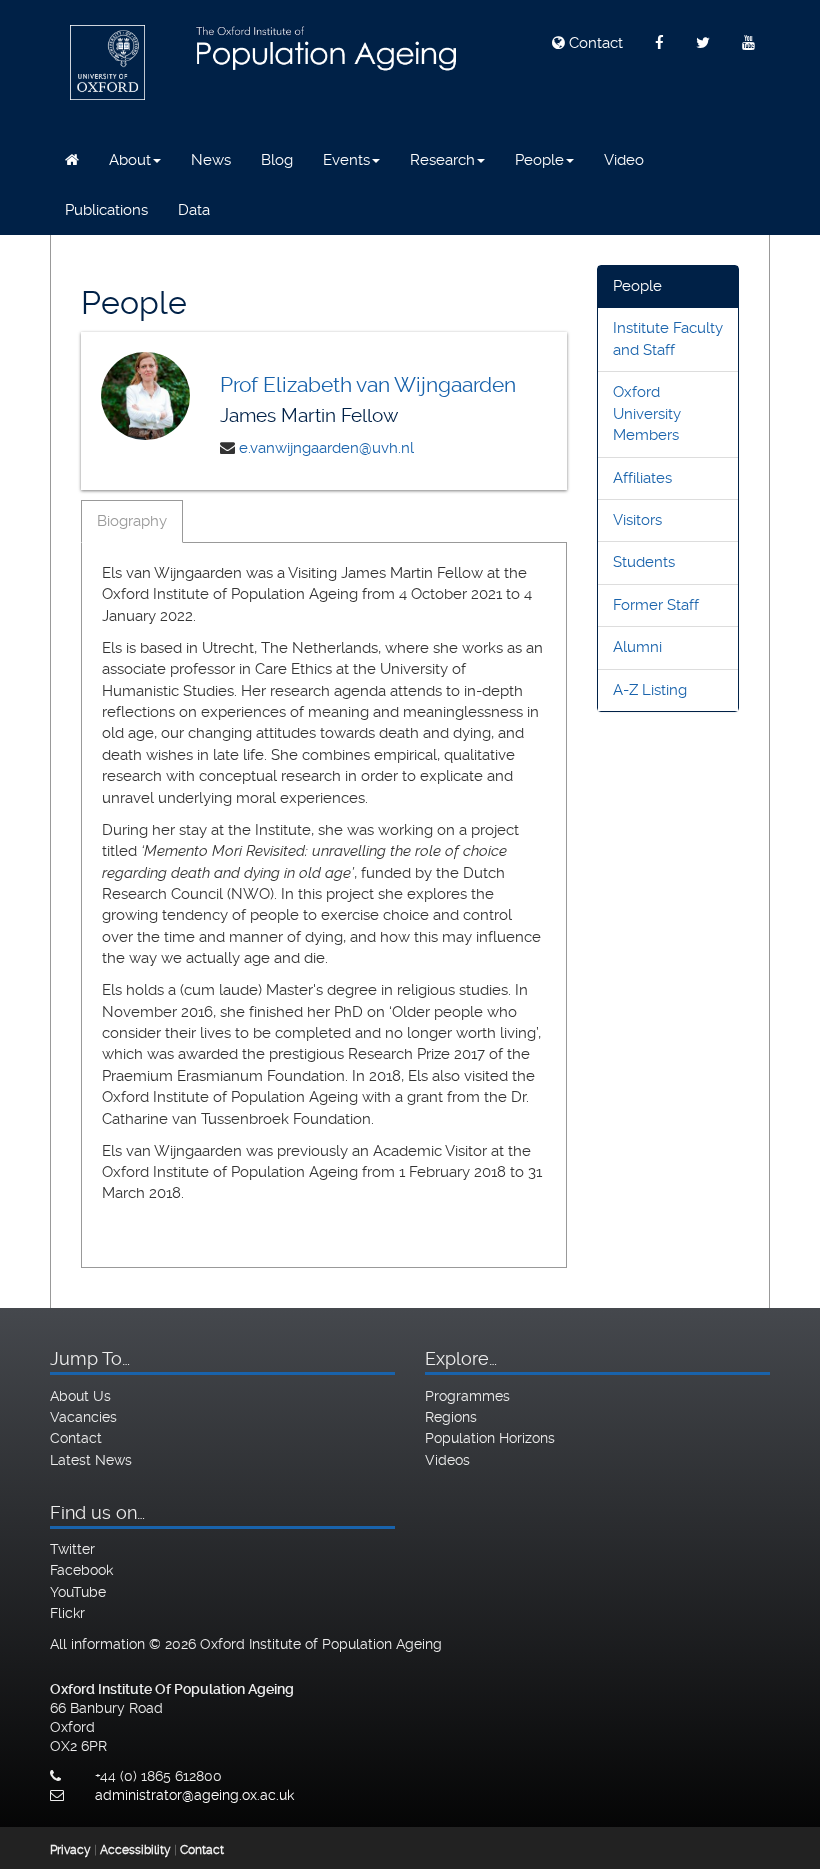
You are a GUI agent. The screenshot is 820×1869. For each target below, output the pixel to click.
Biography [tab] (132, 521)
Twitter (72, 1549)
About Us (80, 1396)
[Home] (72, 160)
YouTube (78, 1592)
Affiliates (642, 478)
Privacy (70, 1850)
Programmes (467, 1396)
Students (644, 562)
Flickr (67, 1613)
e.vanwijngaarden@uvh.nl (326, 448)
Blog (277, 160)
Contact (594, 43)
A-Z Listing (650, 690)
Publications (106, 210)
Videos (447, 1460)
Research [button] (442, 160)
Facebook (81, 1570)
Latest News (91, 1460)
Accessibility (135, 1850)
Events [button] (346, 160)
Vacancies (83, 1417)
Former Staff (656, 605)
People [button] (539, 160)
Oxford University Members (647, 413)
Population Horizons (490, 1438)
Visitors (637, 520)
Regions (451, 1417)
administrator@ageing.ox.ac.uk (194, 1795)
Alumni (637, 647)
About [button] (130, 160)
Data (194, 210)
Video (624, 160)
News (211, 160)
